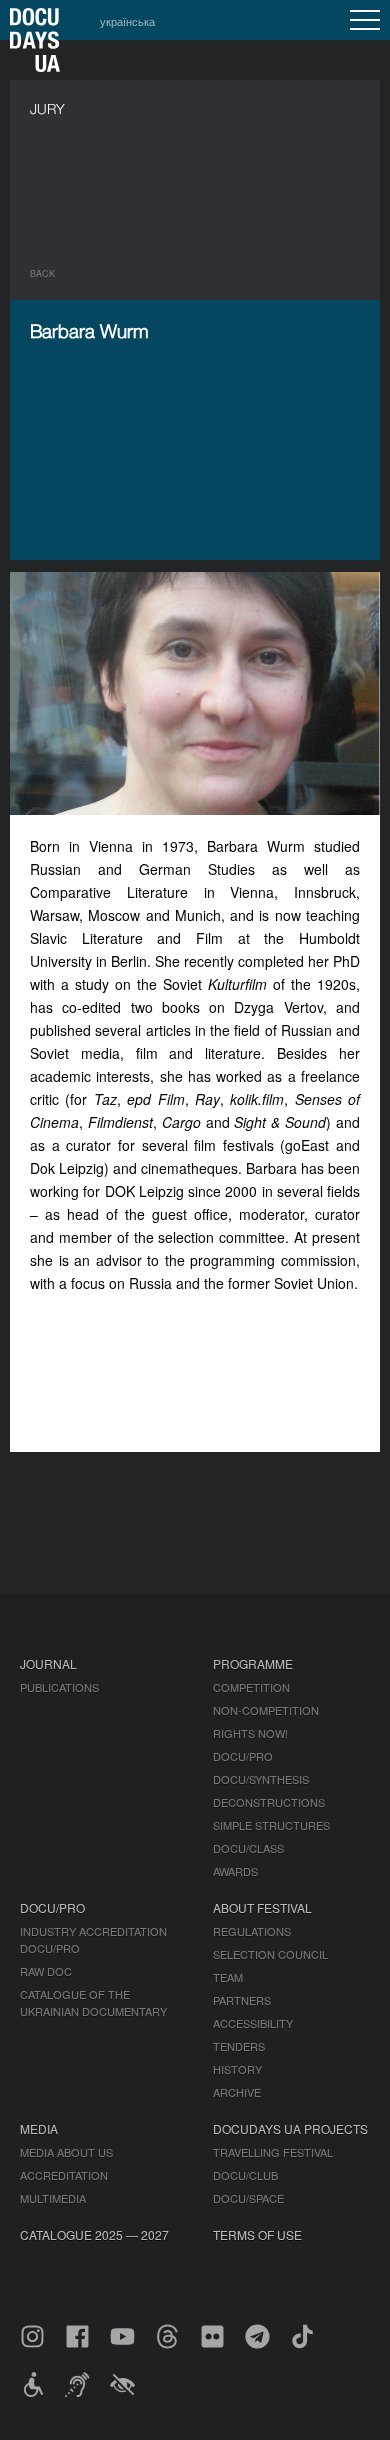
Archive (237, 2092)
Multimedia (53, 2198)
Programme (253, 1663)
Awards (235, 1871)
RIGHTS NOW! (250, 1733)
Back (42, 273)
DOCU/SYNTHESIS (261, 1779)
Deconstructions (269, 1802)
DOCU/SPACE (248, 2198)
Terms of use (257, 2234)
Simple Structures (271, 1825)
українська (127, 21)
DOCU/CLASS (248, 1848)
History (237, 2069)
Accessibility (253, 2023)
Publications (59, 1687)
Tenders (239, 2046)
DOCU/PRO (243, 1756)
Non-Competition (266, 1710)
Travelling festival (273, 2152)
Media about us (66, 2152)
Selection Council (270, 1954)
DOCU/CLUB (245, 2175)
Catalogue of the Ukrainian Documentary (93, 2002)
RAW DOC (46, 1971)
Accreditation (64, 2175)
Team (228, 1977)
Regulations (252, 1931)
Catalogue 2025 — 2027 (94, 2234)
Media (39, 2128)
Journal (48, 1663)
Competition (251, 1687)
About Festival (262, 1907)
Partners (242, 2000)
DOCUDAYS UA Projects (290, 2128)
